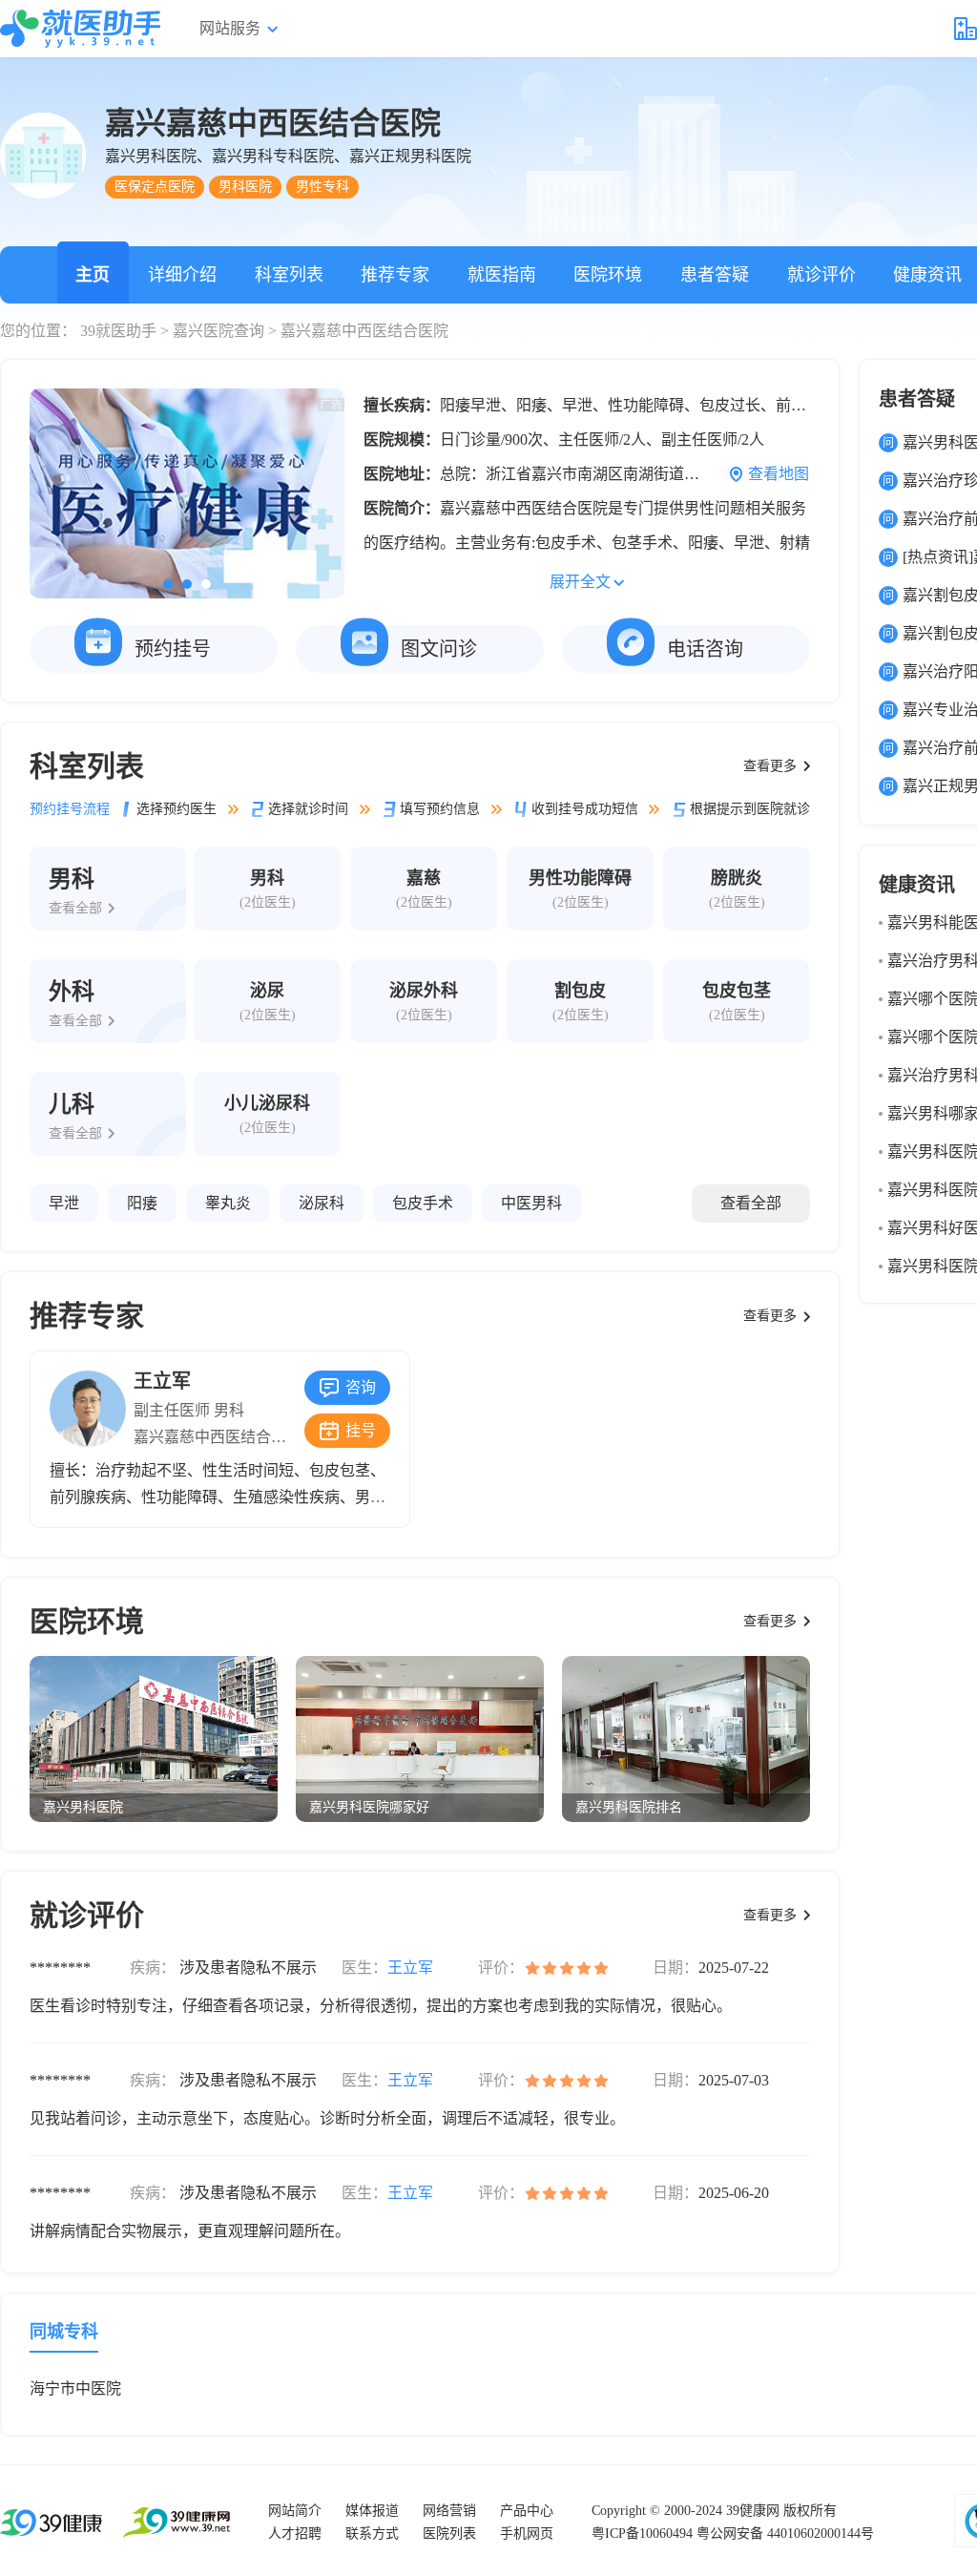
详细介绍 (182, 275)
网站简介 (295, 2511)
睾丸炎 (228, 1203)
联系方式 (372, 2534)
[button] (168, 584)
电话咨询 (705, 649)
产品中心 (527, 2511)
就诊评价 (821, 275)
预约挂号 (173, 649)
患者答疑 (715, 275)
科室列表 (289, 275)
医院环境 (608, 275)
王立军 (162, 1381)
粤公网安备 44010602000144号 (785, 2534)
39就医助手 (118, 331)
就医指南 (502, 275)
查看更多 (770, 766)
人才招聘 (295, 2534)
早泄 (64, 1203)
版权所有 (810, 2511)
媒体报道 (372, 2511)
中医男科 (531, 1203)
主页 (93, 275)
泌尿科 (322, 1203)
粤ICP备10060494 (642, 2534)
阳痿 (142, 1203)
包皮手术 (423, 1203)
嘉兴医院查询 (218, 331)
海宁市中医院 (75, 2388)
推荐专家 (395, 275)
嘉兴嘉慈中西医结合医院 (218, 1437)
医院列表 (449, 2534)
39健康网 (753, 2511)
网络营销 (449, 2511)
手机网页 (527, 2534)
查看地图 (779, 474)
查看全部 (751, 1203)
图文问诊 (439, 649)
